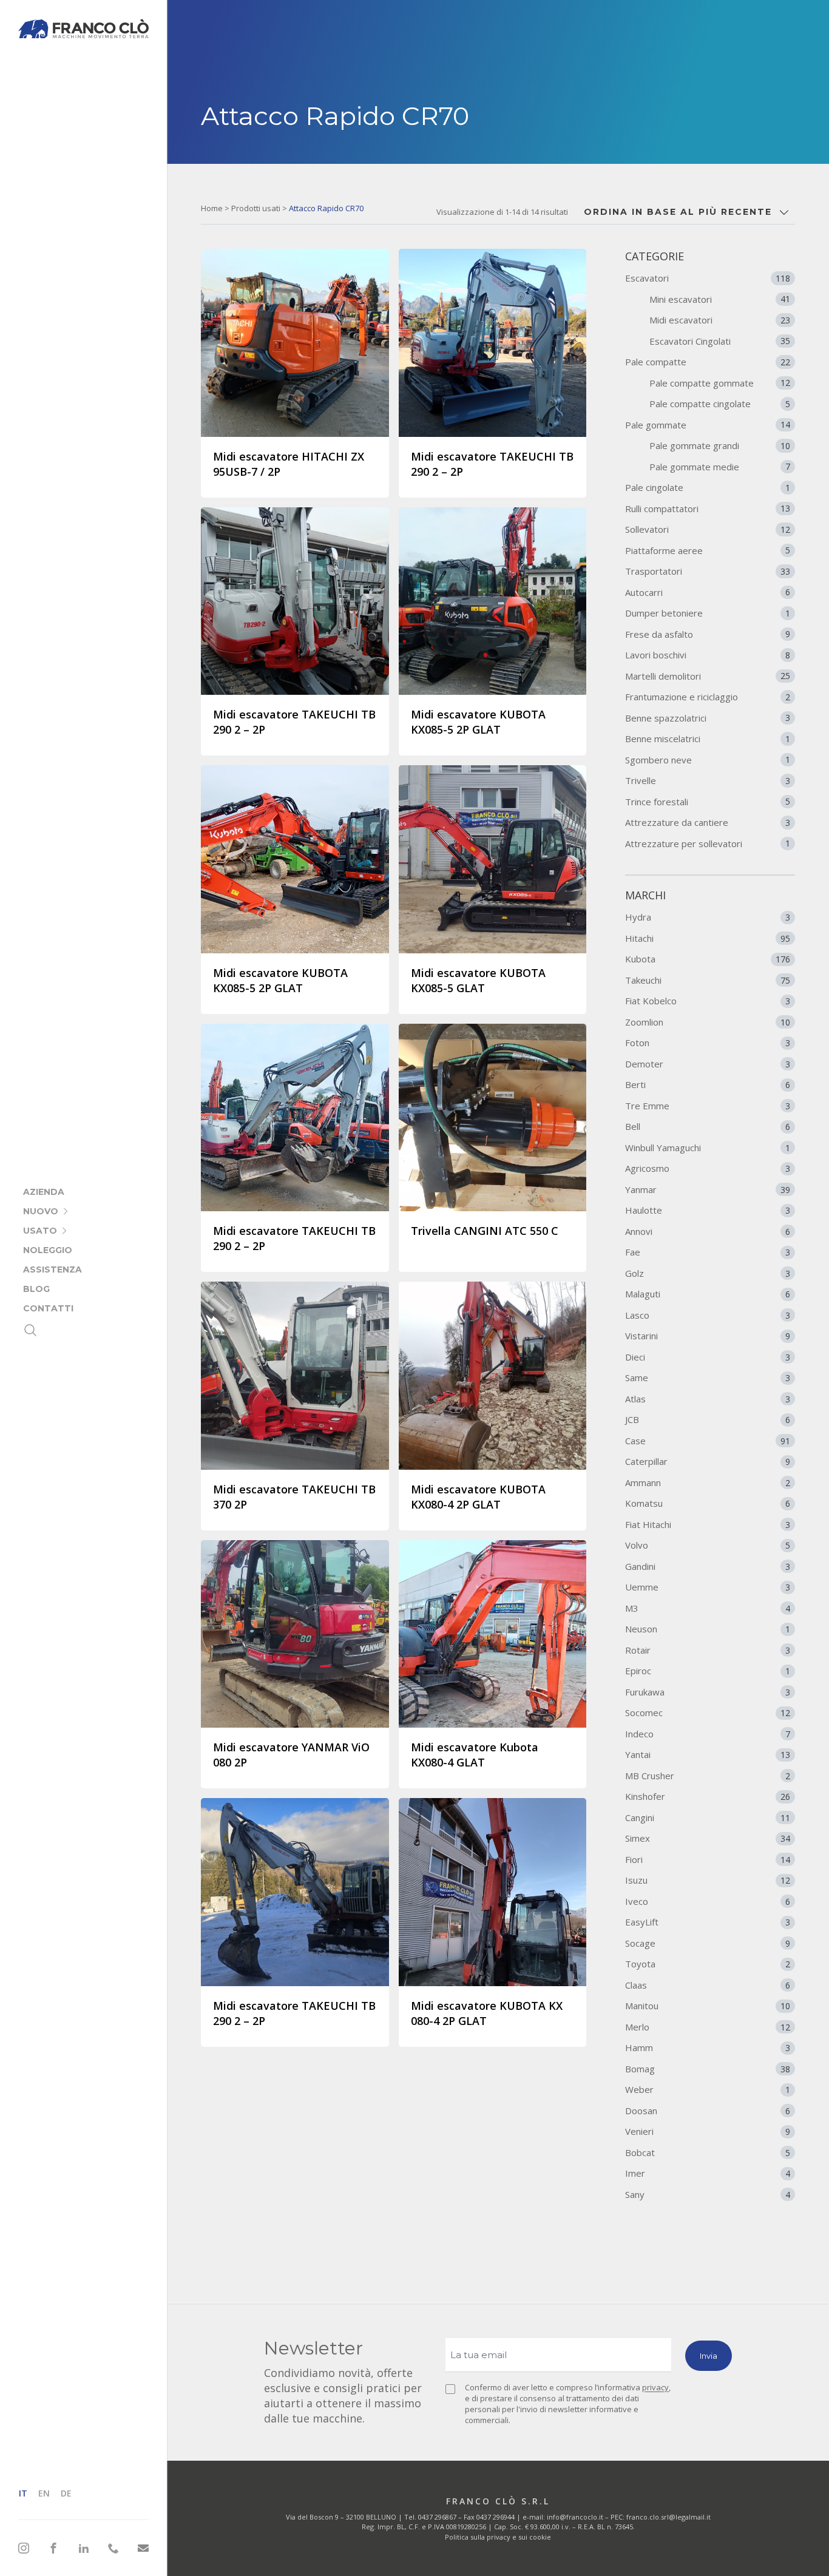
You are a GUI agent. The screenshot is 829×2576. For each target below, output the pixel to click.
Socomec (708, 1712)
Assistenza (52, 1269)
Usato (40, 1231)
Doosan (708, 2111)
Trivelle (708, 780)
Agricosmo (708, 1168)
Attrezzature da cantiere (708, 822)
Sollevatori (708, 529)
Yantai (708, 1754)
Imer (708, 2173)
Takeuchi (708, 980)
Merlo (708, 2027)
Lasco (708, 1315)
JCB (708, 1419)
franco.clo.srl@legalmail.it (668, 2517)
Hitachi (708, 938)
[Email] (143, 2548)
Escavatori (708, 278)
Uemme (708, 1587)
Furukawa (708, 1692)
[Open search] (30, 1330)
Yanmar (708, 1189)
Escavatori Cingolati (720, 341)
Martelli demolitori (708, 676)
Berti (708, 1084)
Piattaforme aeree (708, 550)
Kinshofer (708, 1796)
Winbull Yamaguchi (708, 1148)
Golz (708, 1273)
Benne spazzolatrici (708, 718)
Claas (708, 1985)
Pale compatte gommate (720, 383)
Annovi (708, 1231)
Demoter (708, 1064)
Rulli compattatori (708, 509)
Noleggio (48, 1250)
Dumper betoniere (708, 613)
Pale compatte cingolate (720, 404)
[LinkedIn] (84, 2548)
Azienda (44, 1192)
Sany (708, 2194)
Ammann (708, 1482)
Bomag (708, 2069)
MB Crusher (708, 1776)
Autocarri (708, 592)
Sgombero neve (708, 760)
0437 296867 (437, 2517)
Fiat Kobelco (708, 1001)
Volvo (708, 1545)
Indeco (708, 1734)
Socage (708, 1943)
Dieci (708, 1357)
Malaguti (708, 1294)
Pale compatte (708, 362)
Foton (708, 1043)
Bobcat (708, 2152)
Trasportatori (708, 571)
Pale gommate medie (720, 467)
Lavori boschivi (708, 655)
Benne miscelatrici (708, 739)
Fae (708, 1252)
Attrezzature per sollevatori (708, 843)
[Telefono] (113, 2548)
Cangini (708, 1817)
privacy (655, 2387)
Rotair (708, 1650)
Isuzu (708, 1880)
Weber (708, 2089)
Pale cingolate (708, 487)
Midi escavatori (720, 320)
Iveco (708, 1901)
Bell (708, 1126)
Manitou (708, 2006)
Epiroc (708, 1671)
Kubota (708, 959)
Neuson (708, 1629)
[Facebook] (53, 2548)
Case (708, 1441)
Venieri (708, 2131)
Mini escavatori (720, 299)
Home (212, 208)
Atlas (708, 1399)
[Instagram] (24, 2548)
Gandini (708, 1566)
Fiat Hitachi (708, 1524)
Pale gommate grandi (720, 445)
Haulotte (708, 1210)
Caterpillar (708, 1461)
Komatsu (708, 1503)
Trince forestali (708, 802)
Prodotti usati (256, 208)
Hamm (708, 2047)
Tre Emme (708, 1106)
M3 (708, 1608)
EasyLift (708, 1922)
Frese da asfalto (708, 634)
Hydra (708, 917)
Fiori (708, 1859)
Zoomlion (708, 1022)
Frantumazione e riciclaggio (708, 697)
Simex (708, 1838)
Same (708, 1378)
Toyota (708, 1964)
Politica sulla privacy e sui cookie (498, 2537)
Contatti (48, 1308)
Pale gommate (708, 425)
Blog (36, 1289)
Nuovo (41, 1211)
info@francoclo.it (575, 2517)
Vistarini (708, 1336)
